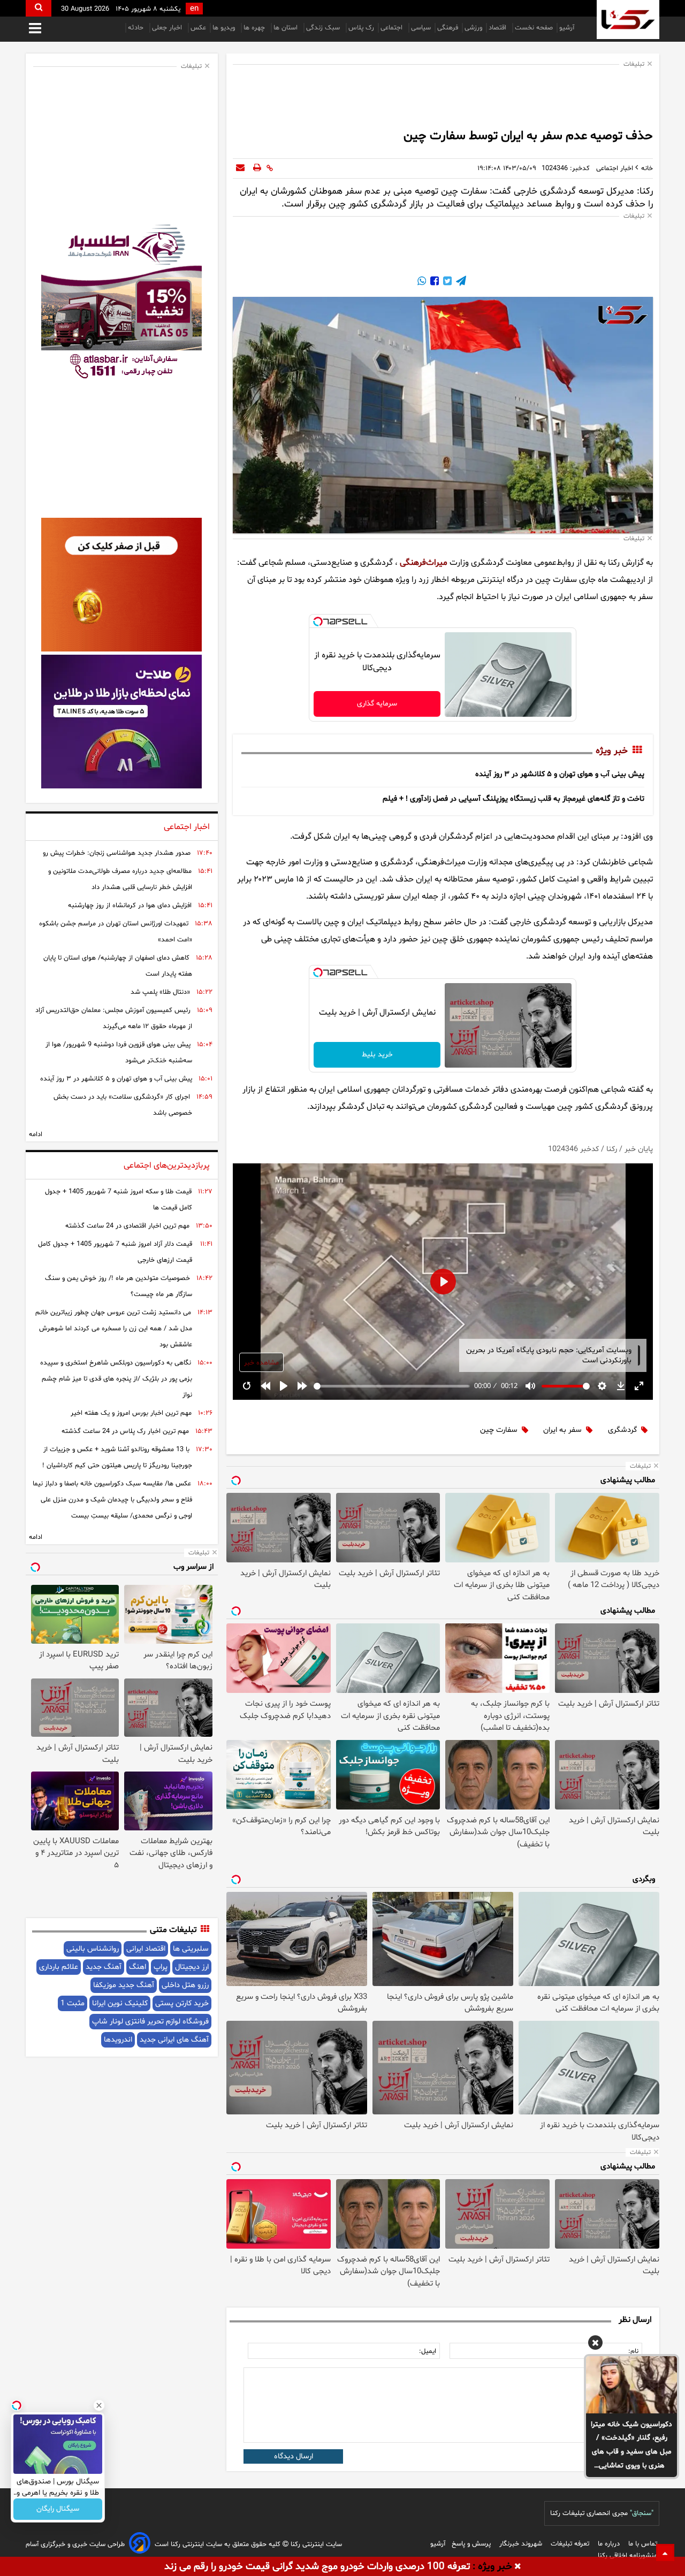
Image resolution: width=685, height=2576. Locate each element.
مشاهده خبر (261, 1363)
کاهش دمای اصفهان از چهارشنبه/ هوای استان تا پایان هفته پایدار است (118, 966)
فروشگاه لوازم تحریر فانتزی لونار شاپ (150, 2022)
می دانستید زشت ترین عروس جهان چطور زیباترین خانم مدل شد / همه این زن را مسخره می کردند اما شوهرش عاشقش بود (114, 1329)
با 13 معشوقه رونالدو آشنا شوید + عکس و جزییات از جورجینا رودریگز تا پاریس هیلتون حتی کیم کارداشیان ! (117, 1458)
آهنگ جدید (104, 1967)
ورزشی (473, 28)
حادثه (137, 28)
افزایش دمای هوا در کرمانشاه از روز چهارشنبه (130, 906)
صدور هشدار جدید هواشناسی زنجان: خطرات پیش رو (117, 853)
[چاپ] (257, 168)
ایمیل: (428, 2351)
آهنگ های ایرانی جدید (174, 2040)
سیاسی (421, 28)
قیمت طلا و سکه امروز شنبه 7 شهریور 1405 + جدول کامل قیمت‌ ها (119, 1200)
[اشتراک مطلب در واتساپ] (422, 282)
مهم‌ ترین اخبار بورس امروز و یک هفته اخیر (131, 1413)
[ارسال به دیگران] (240, 168)
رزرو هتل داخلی (185, 1985)
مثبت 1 (73, 2003)
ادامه (36, 1134)
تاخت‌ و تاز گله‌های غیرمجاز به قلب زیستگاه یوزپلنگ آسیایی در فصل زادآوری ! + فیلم (513, 799)
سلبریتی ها (191, 1949)
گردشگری (622, 1430)
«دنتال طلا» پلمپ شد (160, 992)
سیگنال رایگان (58, 2509)
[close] (518, 2567)
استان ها (287, 28)
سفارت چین (499, 1430)
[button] (595, 2344)
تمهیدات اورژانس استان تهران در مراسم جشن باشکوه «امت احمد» (116, 932)
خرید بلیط (377, 1055)
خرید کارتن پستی (182, 2003)
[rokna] (628, 20)
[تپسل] (318, 622)
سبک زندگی (324, 28)
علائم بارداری (59, 1967)
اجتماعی (393, 28)
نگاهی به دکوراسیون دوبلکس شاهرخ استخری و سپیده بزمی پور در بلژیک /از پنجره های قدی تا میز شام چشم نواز (116, 1379)
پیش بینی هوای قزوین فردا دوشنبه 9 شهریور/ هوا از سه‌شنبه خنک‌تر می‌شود (119, 1053)
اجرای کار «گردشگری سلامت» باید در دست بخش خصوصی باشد (123, 1105)
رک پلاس (361, 28)
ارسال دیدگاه (294, 2456)
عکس (198, 28)
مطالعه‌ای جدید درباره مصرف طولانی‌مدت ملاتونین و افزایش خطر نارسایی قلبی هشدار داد (120, 879)
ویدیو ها (225, 28)
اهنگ (138, 1967)
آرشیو (567, 28)
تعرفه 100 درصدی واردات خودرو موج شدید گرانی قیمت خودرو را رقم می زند (317, 2567)
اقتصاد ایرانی (146, 1949)
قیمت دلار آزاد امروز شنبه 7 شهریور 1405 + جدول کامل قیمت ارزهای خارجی (115, 1252)
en (194, 9)
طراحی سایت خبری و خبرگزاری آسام (75, 2544)
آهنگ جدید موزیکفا (124, 1985)
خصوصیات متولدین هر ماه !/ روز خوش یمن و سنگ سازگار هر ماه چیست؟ (119, 1286)
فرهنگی (448, 28)
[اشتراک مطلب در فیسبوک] (433, 282)
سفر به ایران (562, 1430)
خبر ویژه (612, 751)
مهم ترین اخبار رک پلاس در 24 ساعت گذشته (125, 1431)
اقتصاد (498, 28)
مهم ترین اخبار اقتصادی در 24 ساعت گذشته (127, 1226)
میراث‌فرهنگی (424, 563)
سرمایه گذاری (377, 704)
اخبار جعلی (168, 28)
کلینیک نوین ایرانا (120, 2003)
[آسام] (140, 2545)
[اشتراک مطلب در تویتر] (446, 282)
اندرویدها (118, 2040)
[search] (39, 8)
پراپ (161, 1967)
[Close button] (99, 2405)
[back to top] (665, 2552)
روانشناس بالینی (93, 1949)
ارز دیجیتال (192, 1967)
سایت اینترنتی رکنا (315, 2544)
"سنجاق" (642, 2513)
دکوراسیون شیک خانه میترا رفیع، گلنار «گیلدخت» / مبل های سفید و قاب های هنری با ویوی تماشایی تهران (631, 2446)
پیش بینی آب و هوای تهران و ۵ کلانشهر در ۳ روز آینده (560, 774)
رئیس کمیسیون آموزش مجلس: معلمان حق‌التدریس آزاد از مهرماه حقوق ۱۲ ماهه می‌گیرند (114, 1018)
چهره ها (255, 28)
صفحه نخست (534, 28)
